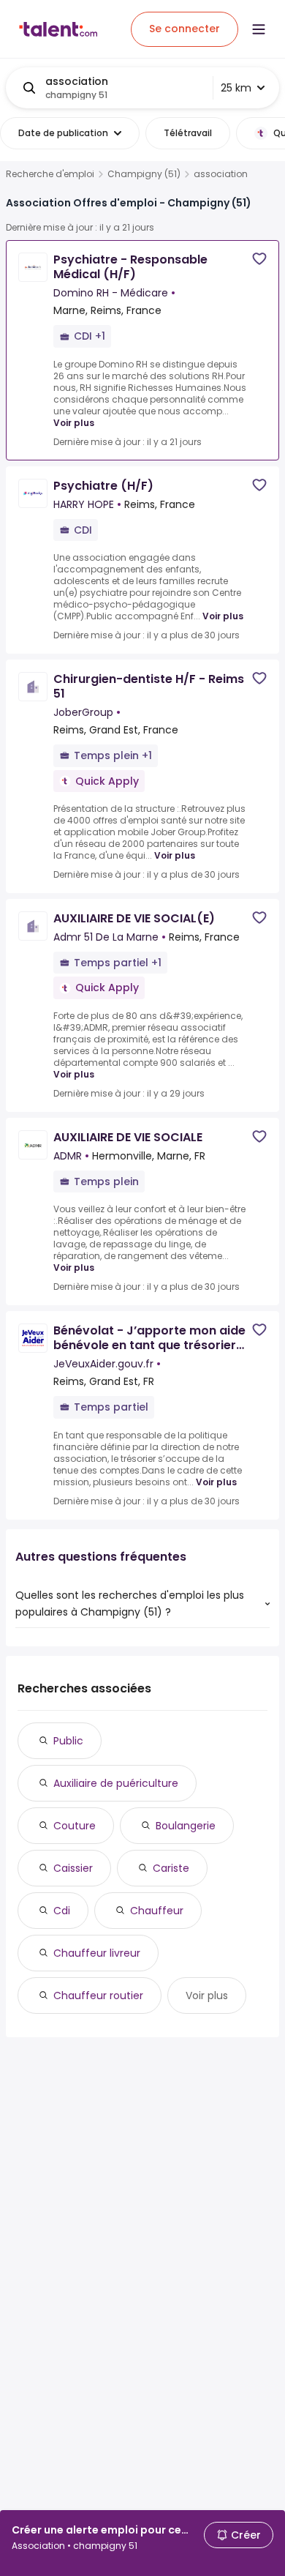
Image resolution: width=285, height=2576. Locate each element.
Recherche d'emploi (50, 174)
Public (68, 1741)
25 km (236, 88)
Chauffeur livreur (97, 1953)
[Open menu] (259, 29)
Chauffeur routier (98, 1996)
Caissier (73, 1868)
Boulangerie (186, 1826)
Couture (75, 1826)
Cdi (62, 1911)
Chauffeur (157, 1911)
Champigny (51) (144, 174)
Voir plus (74, 423)
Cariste (171, 1868)
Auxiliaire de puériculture (116, 1783)
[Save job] (259, 259)
